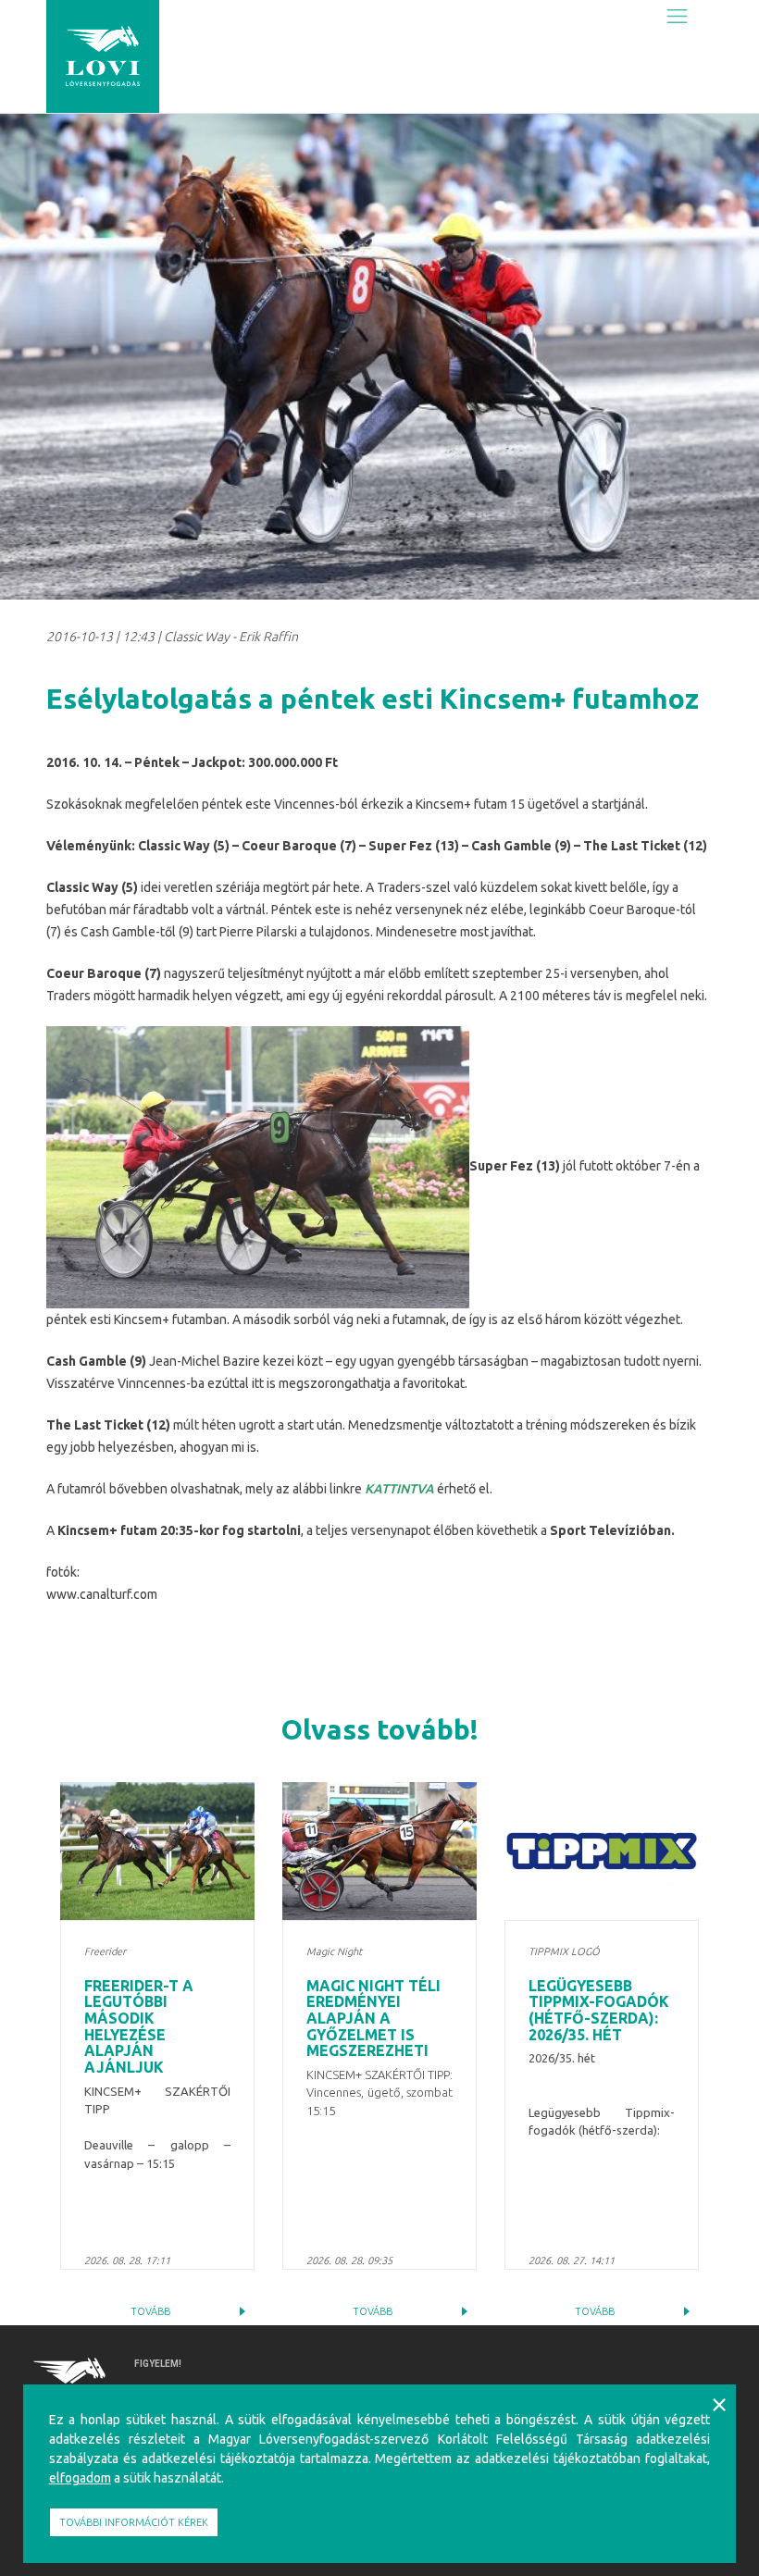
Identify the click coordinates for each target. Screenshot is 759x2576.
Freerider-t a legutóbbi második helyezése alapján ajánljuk (139, 2026)
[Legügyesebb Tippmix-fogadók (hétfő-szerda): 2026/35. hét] (602, 1851)
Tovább (150, 2311)
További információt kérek (134, 2522)
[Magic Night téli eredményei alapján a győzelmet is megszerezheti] (379, 1851)
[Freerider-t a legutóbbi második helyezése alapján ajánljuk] (157, 1851)
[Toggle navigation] (677, 16)
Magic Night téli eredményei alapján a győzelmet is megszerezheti (373, 2018)
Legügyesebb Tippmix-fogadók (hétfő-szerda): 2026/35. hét (599, 2010)
